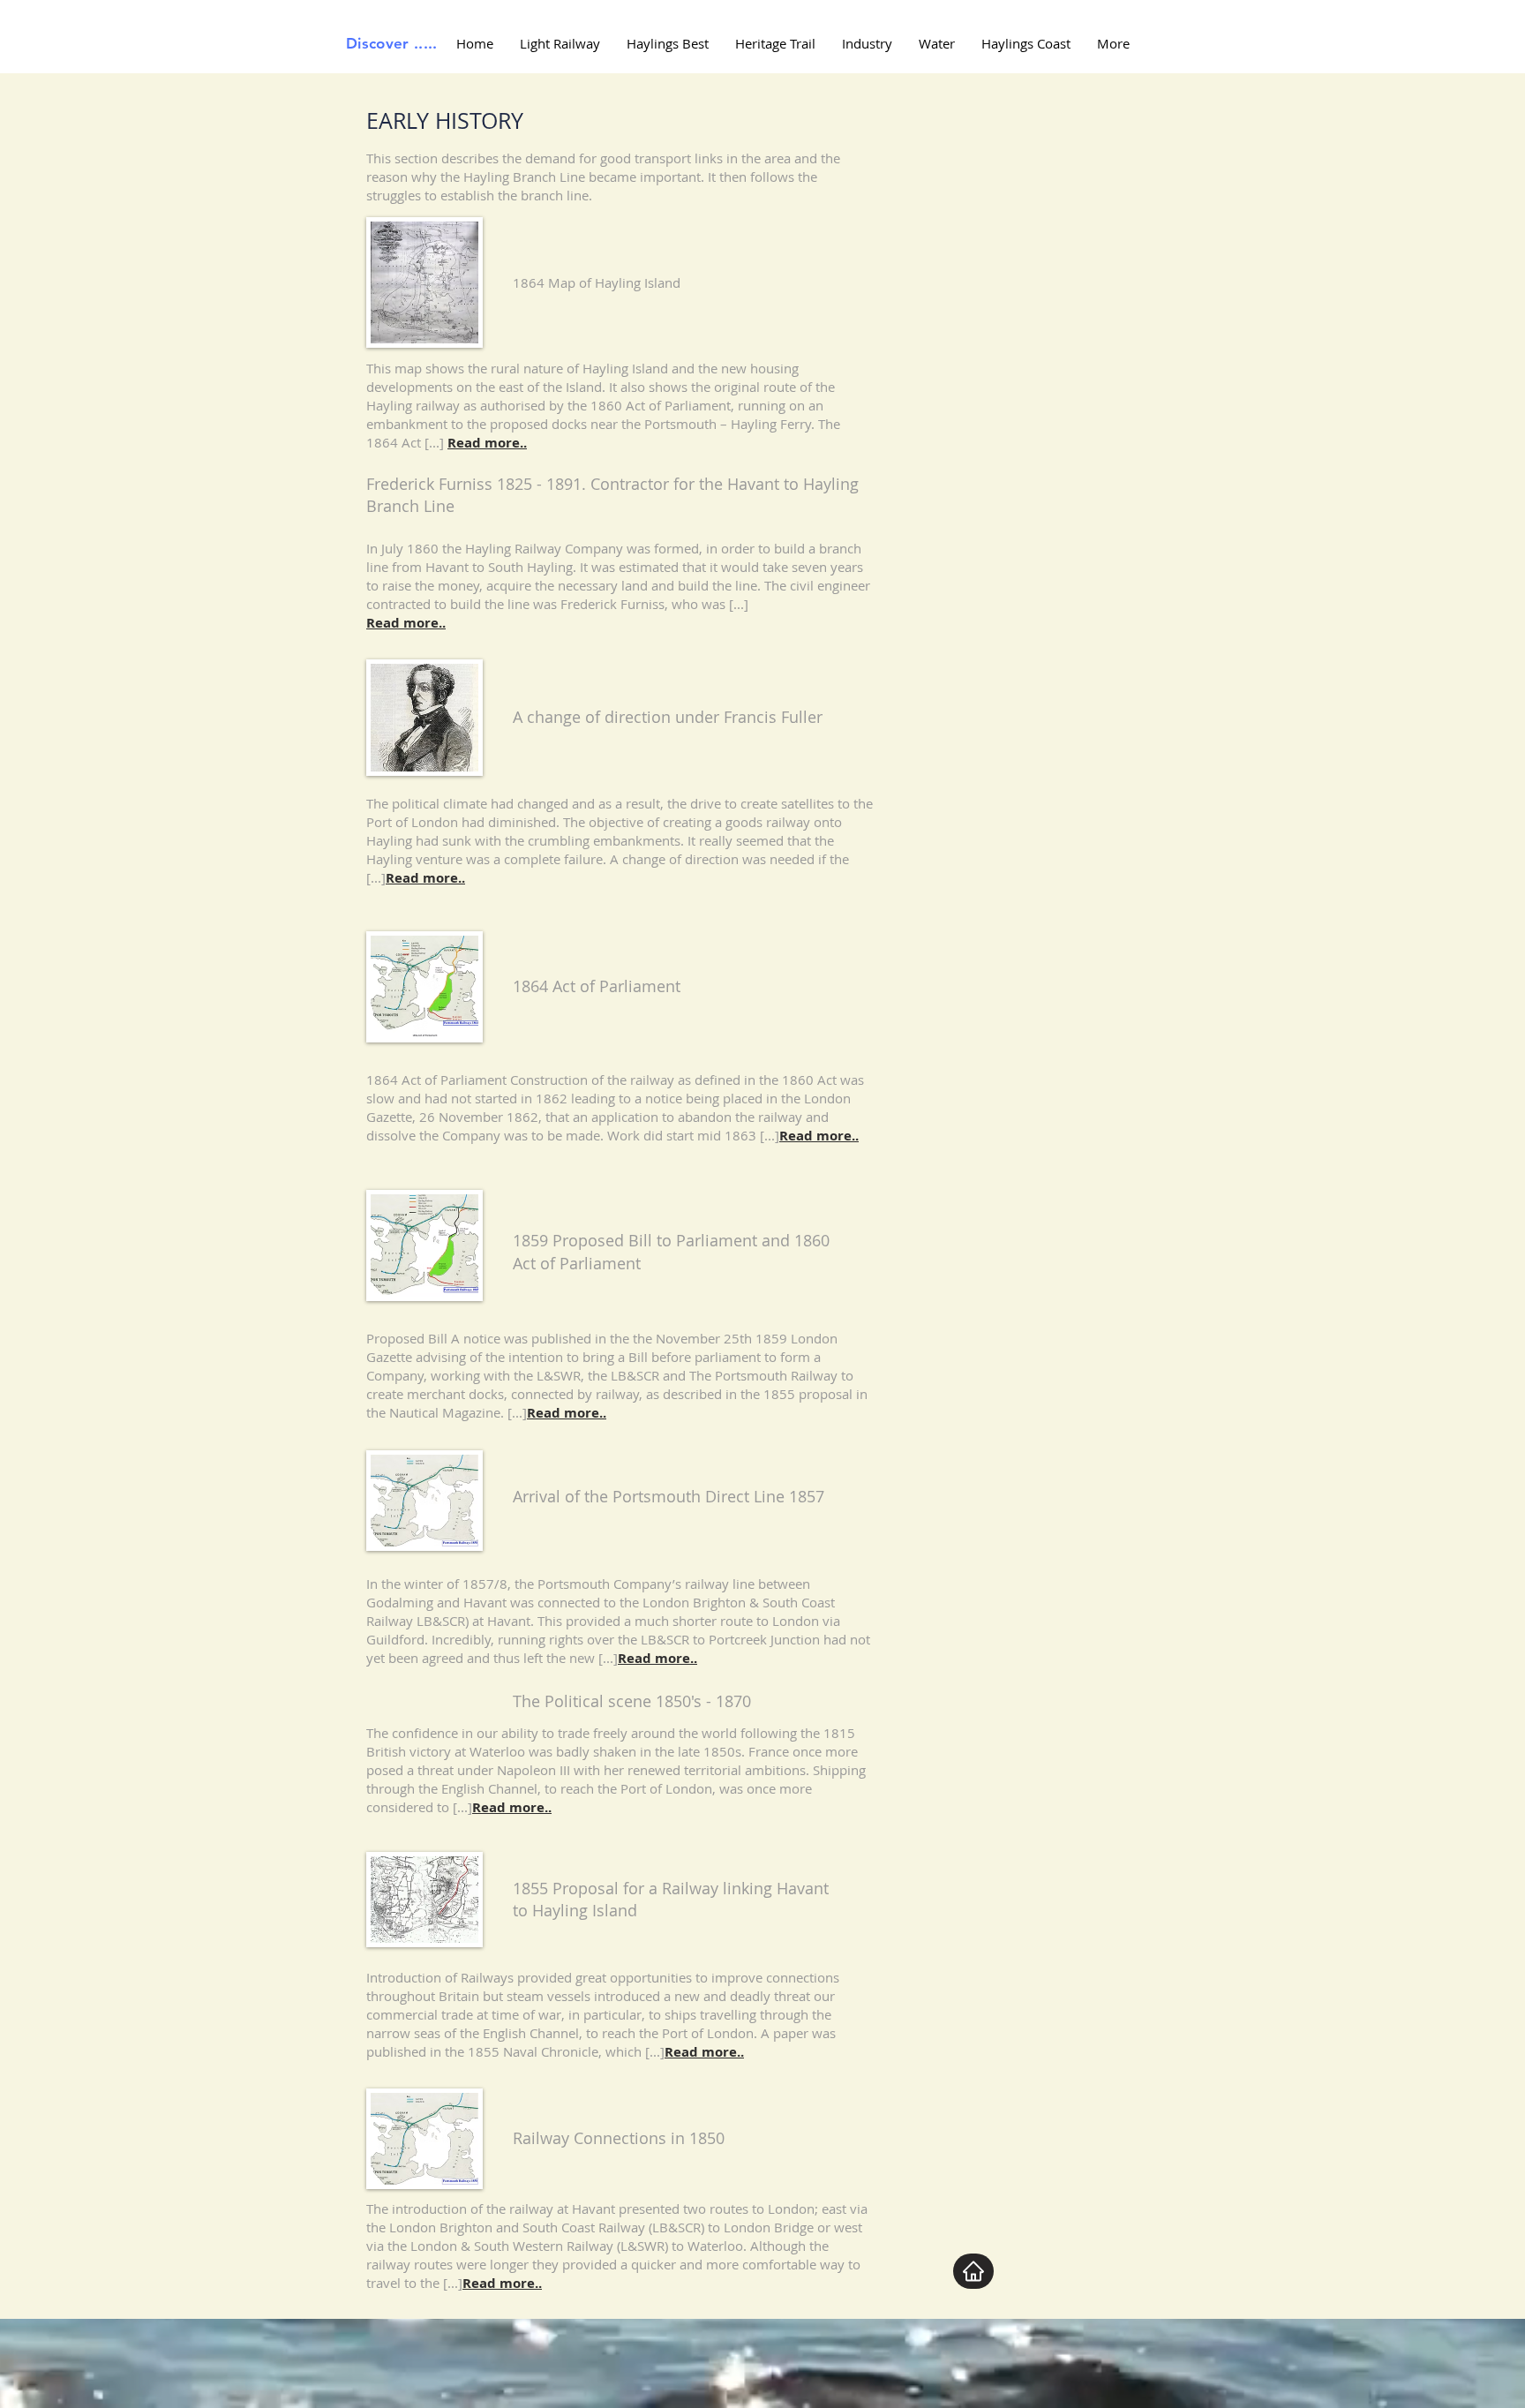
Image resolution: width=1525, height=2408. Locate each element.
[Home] (973, 2271)
